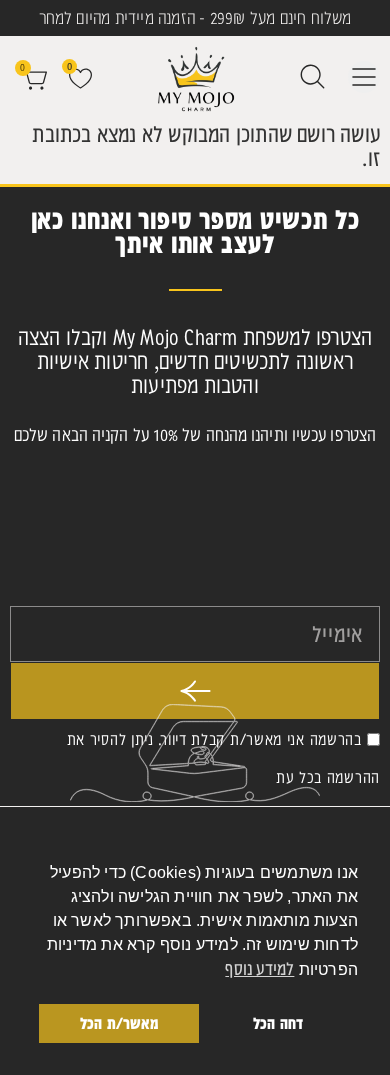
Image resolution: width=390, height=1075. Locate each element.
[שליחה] (195, 691)
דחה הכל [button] (278, 1023)
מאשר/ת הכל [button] (119, 1023)
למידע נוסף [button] (259, 968)
